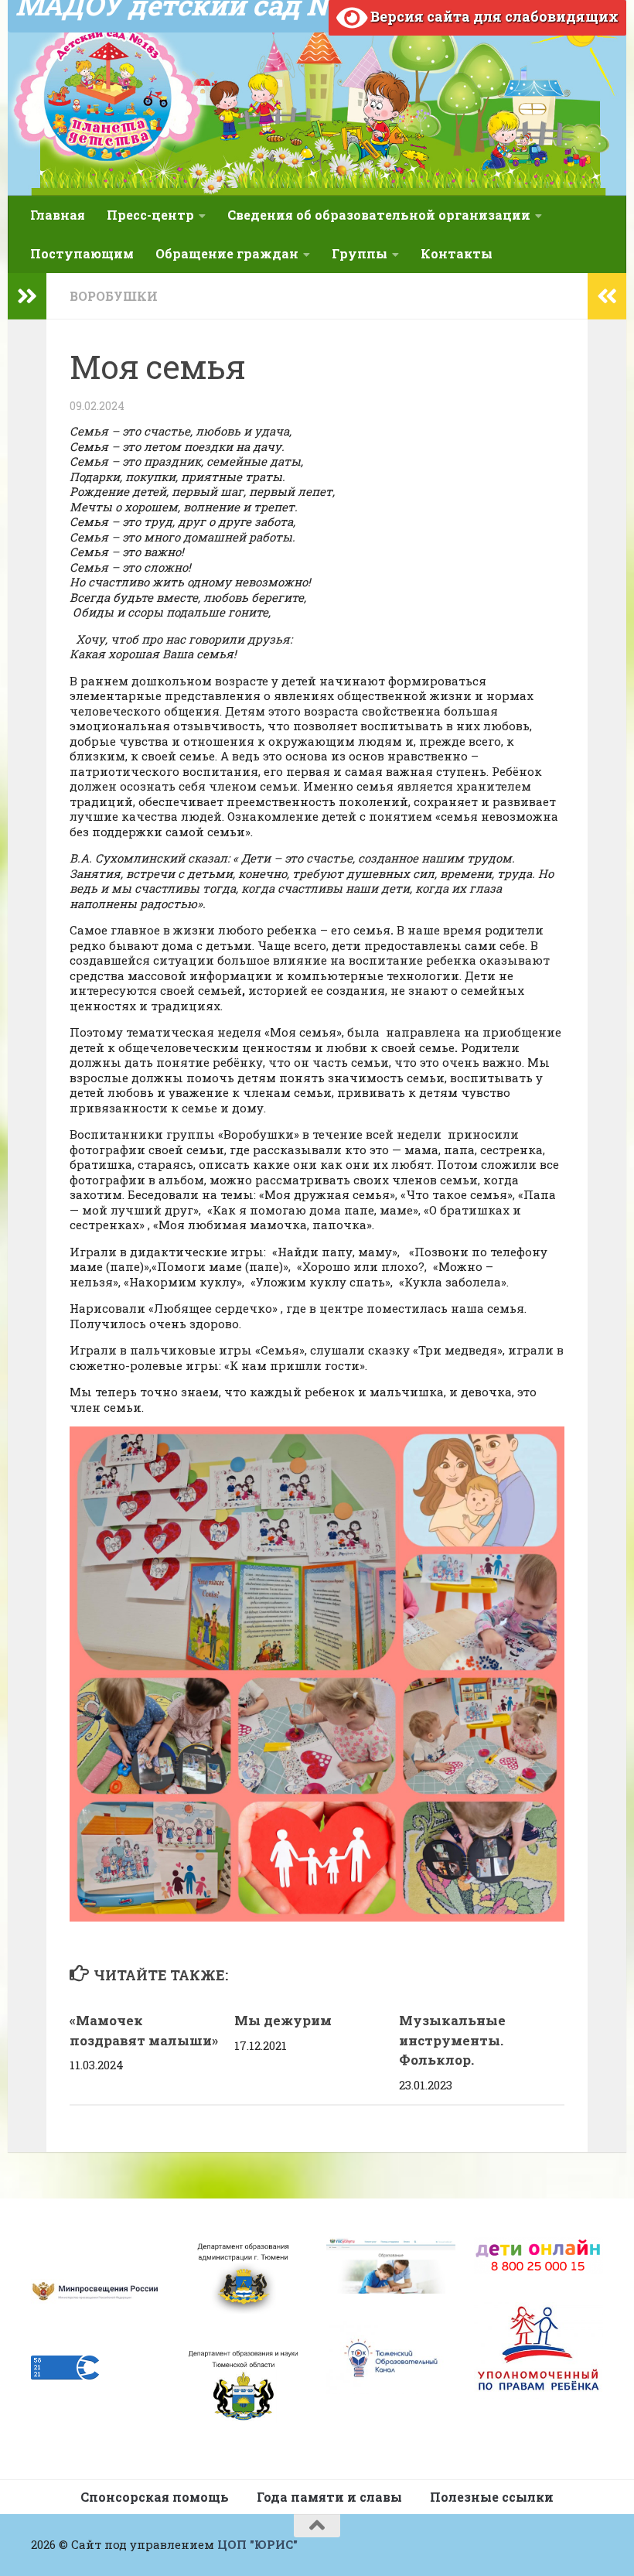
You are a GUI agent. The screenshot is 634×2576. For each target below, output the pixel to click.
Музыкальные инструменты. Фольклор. (452, 2040)
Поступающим (82, 253)
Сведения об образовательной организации (379, 215)
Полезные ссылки (492, 2497)
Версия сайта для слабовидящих (493, 16)
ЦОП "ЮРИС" (257, 2544)
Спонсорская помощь (155, 2497)
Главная (58, 215)
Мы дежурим (283, 2020)
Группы (360, 253)
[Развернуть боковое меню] (27, 296)
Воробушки (114, 296)
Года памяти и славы (329, 2497)
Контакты (457, 253)
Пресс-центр (150, 215)
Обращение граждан (227, 253)
